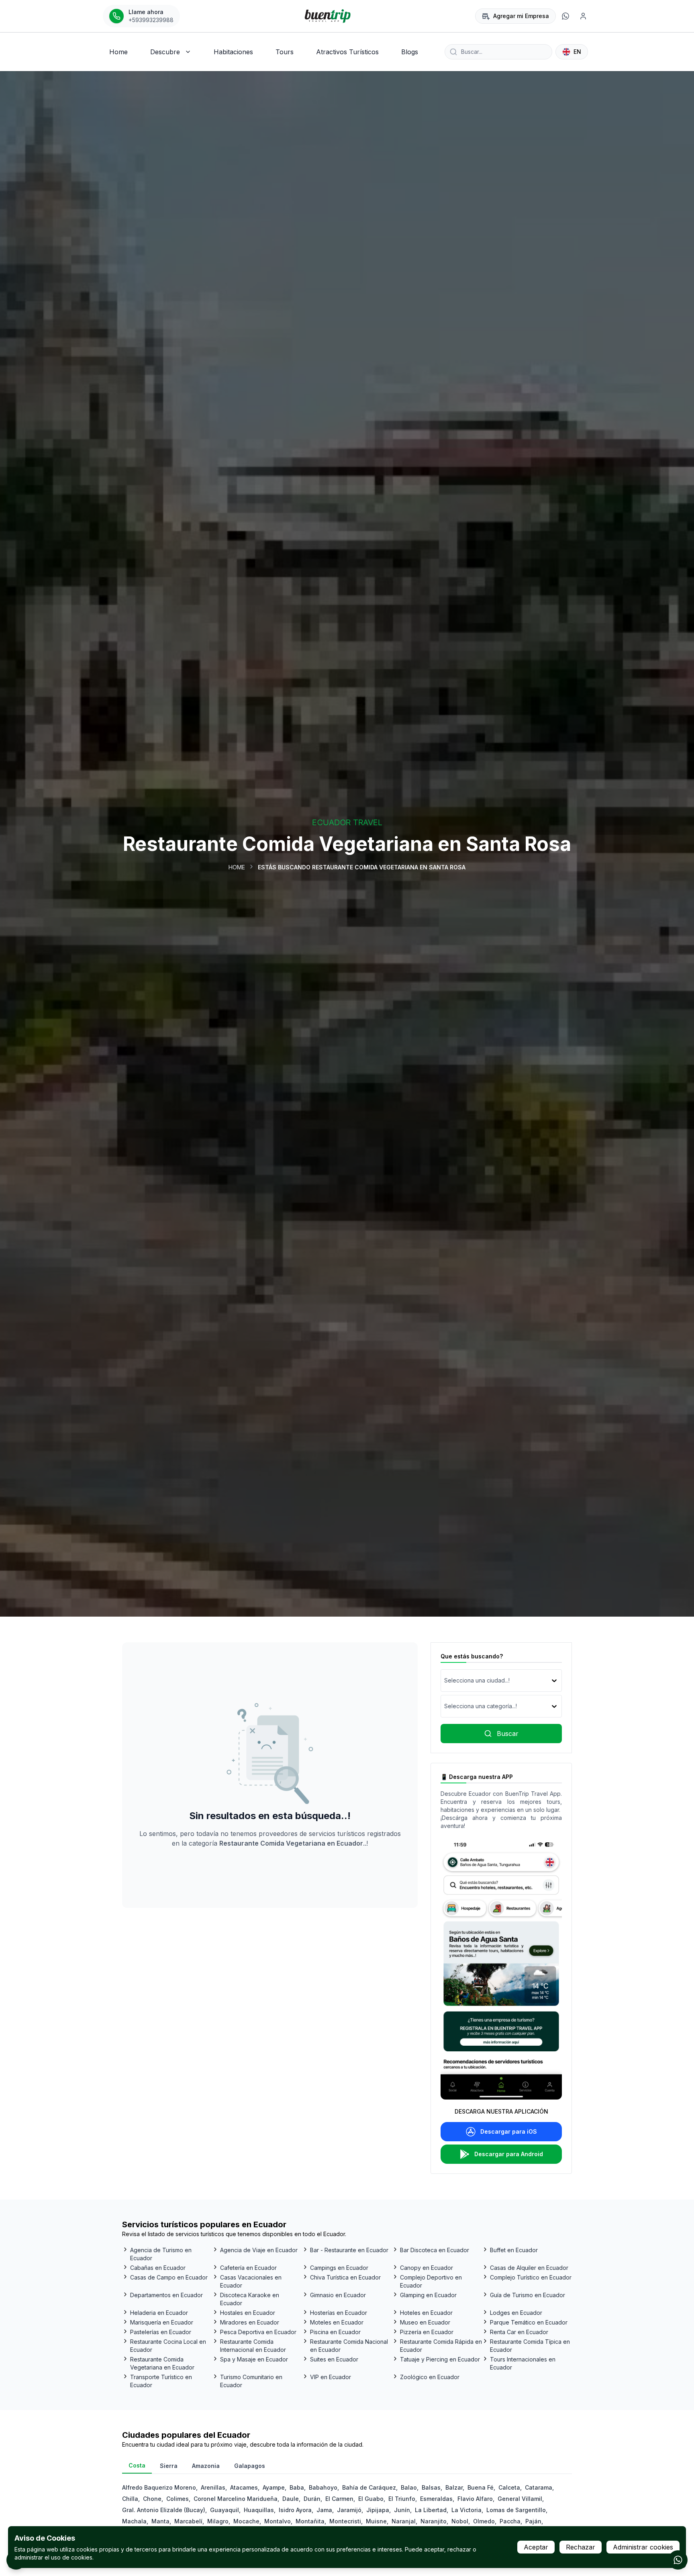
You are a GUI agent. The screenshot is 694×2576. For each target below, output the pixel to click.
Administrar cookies (643, 2547)
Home (237, 867)
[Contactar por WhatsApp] (678, 2560)
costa (137, 2465)
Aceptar (536, 2547)
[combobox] (445, 1681)
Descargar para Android (509, 2154)
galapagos (250, 2466)
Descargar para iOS (509, 2131)
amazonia (206, 2466)
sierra (169, 2466)
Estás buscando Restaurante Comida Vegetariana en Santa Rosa (362, 867)
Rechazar (581, 2547)
